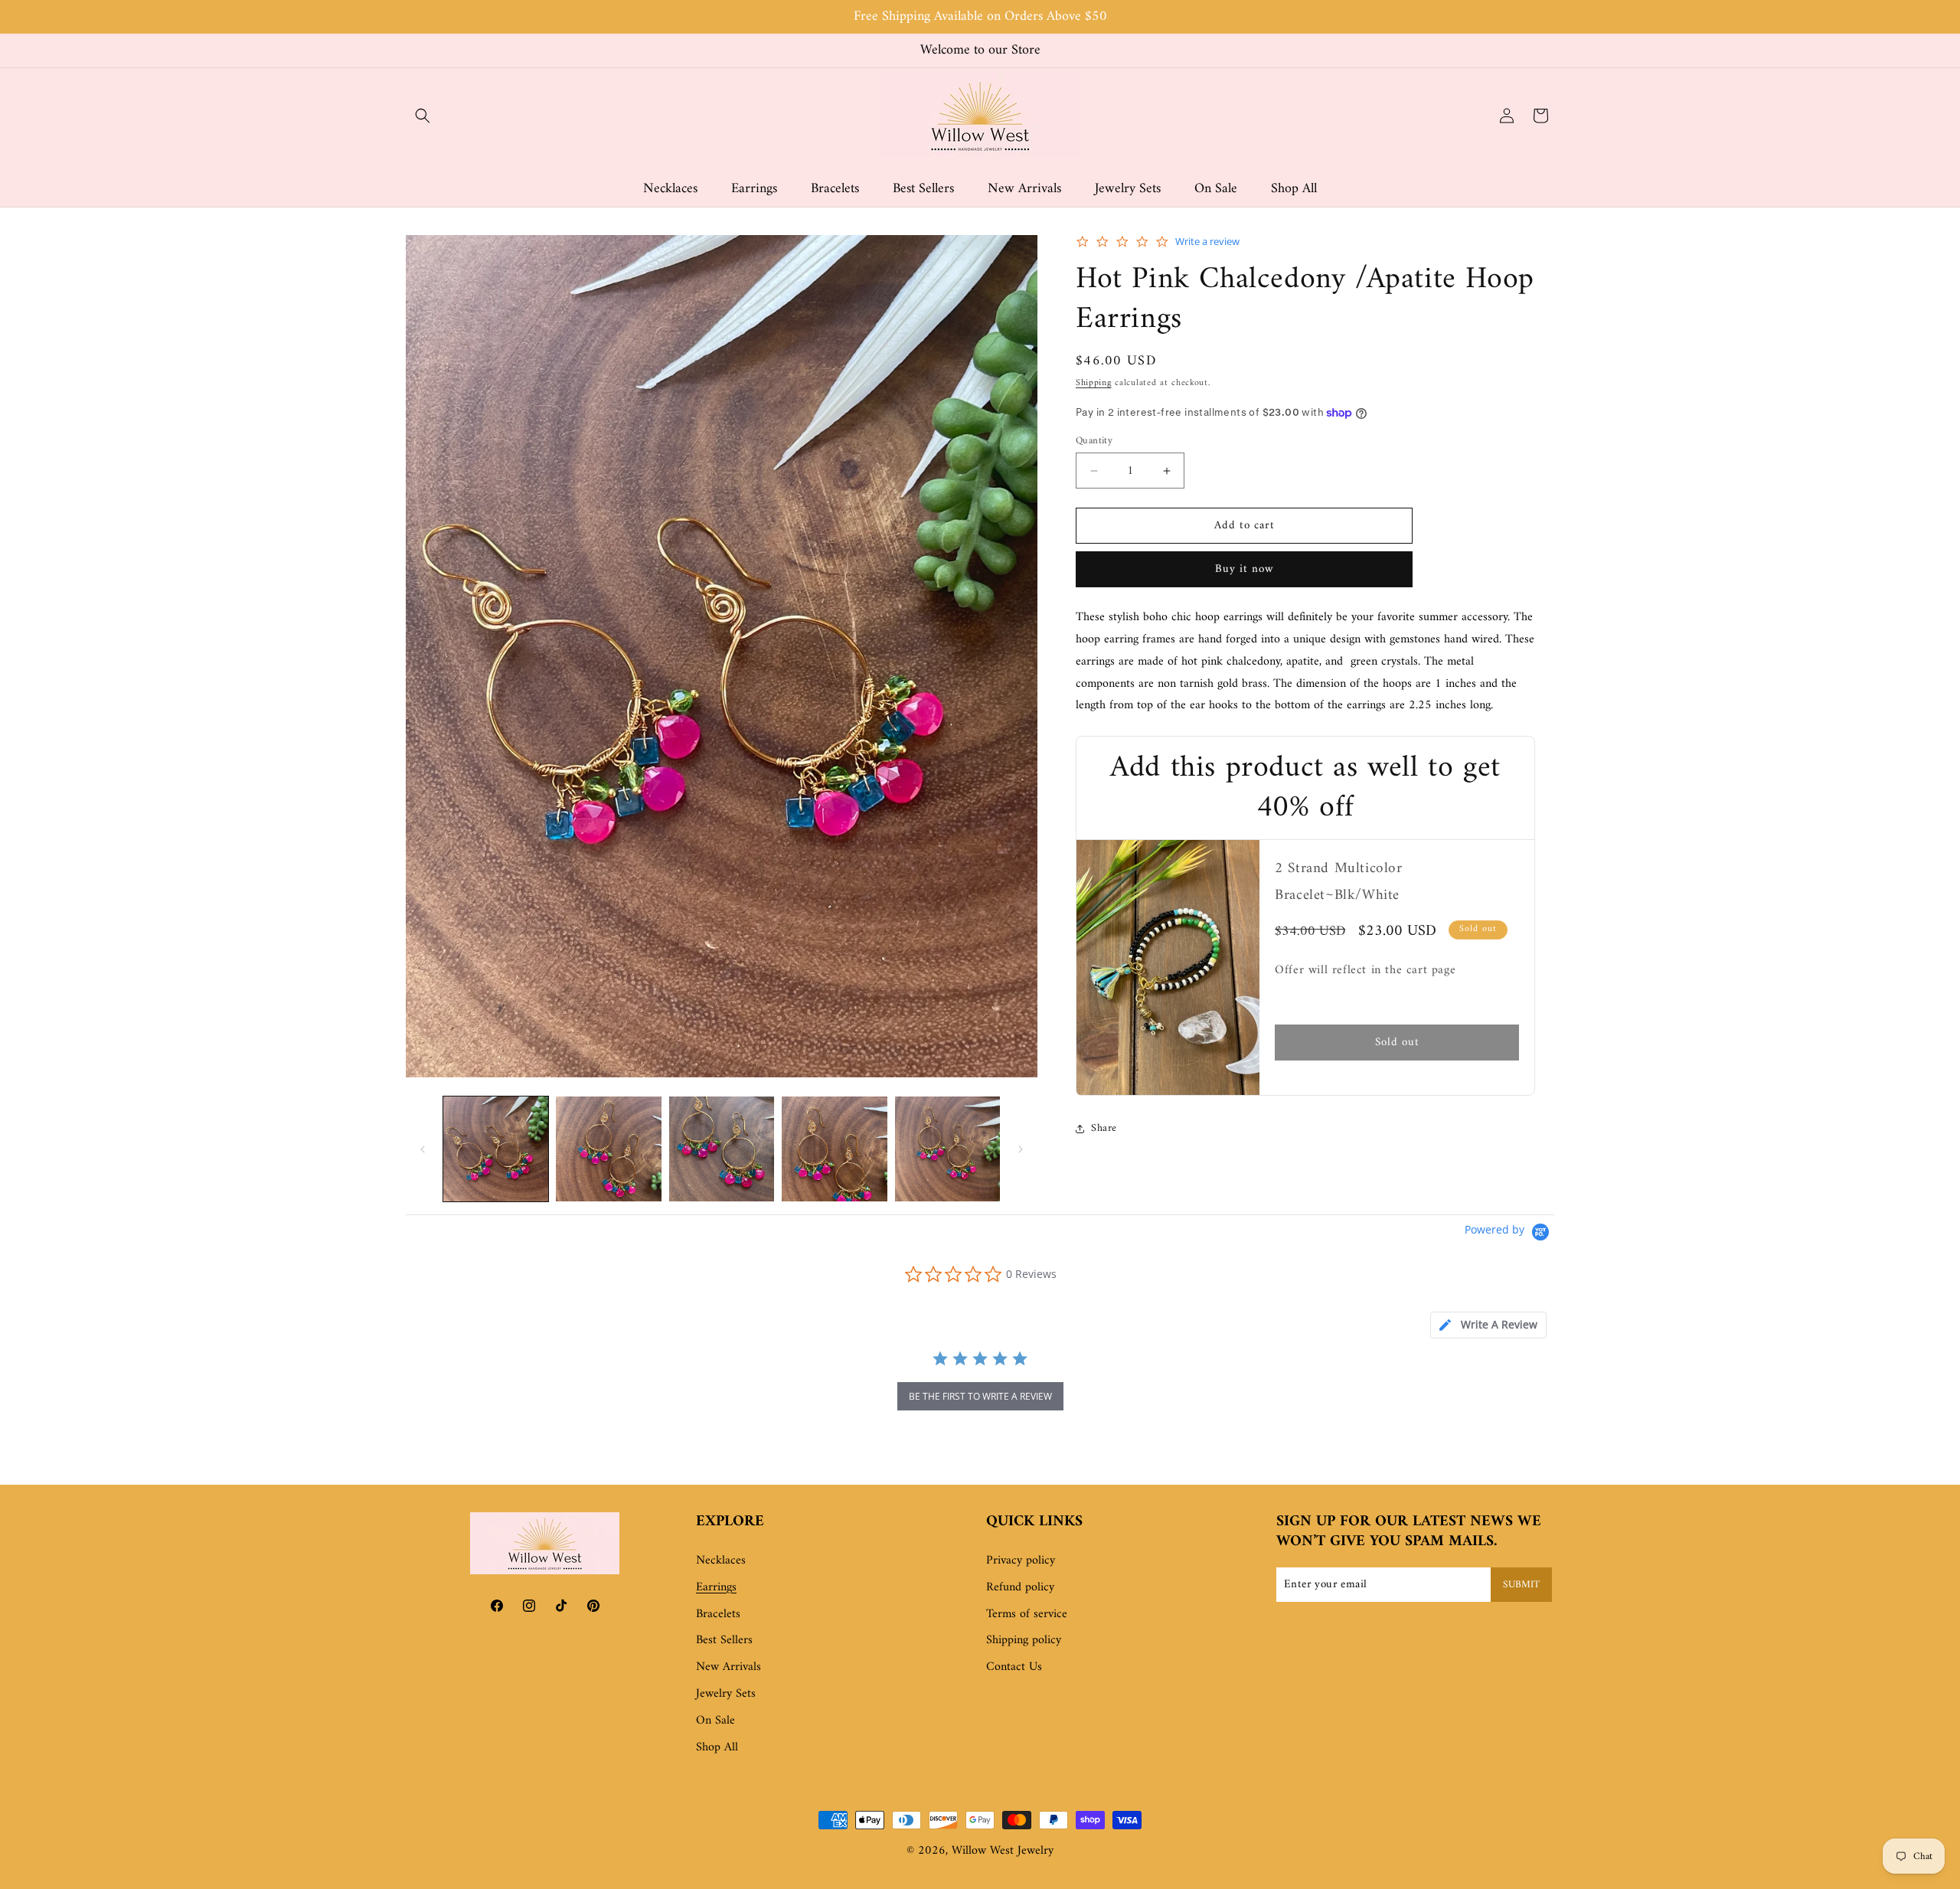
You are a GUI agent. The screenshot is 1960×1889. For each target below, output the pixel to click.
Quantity (1094, 441)
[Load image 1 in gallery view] (496, 1149)
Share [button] (1104, 1128)
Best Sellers (724, 1641)
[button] (423, 116)
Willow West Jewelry (1003, 1851)
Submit (1521, 1585)
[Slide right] (1021, 1149)
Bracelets (718, 1614)
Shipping (1094, 384)
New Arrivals (728, 1668)
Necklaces (721, 1561)
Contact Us (1014, 1668)
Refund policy (1020, 1587)
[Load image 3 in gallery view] (722, 1149)
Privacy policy (1021, 1561)
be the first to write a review (980, 1396)
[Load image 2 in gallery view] (608, 1149)
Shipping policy (1024, 1641)
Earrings (716, 1587)
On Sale (715, 1721)
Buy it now (1245, 570)
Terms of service (1027, 1614)
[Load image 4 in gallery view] (834, 1149)
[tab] (1488, 1325)
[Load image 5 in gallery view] (947, 1149)
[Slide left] (423, 1149)
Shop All (717, 1747)
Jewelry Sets (726, 1694)
